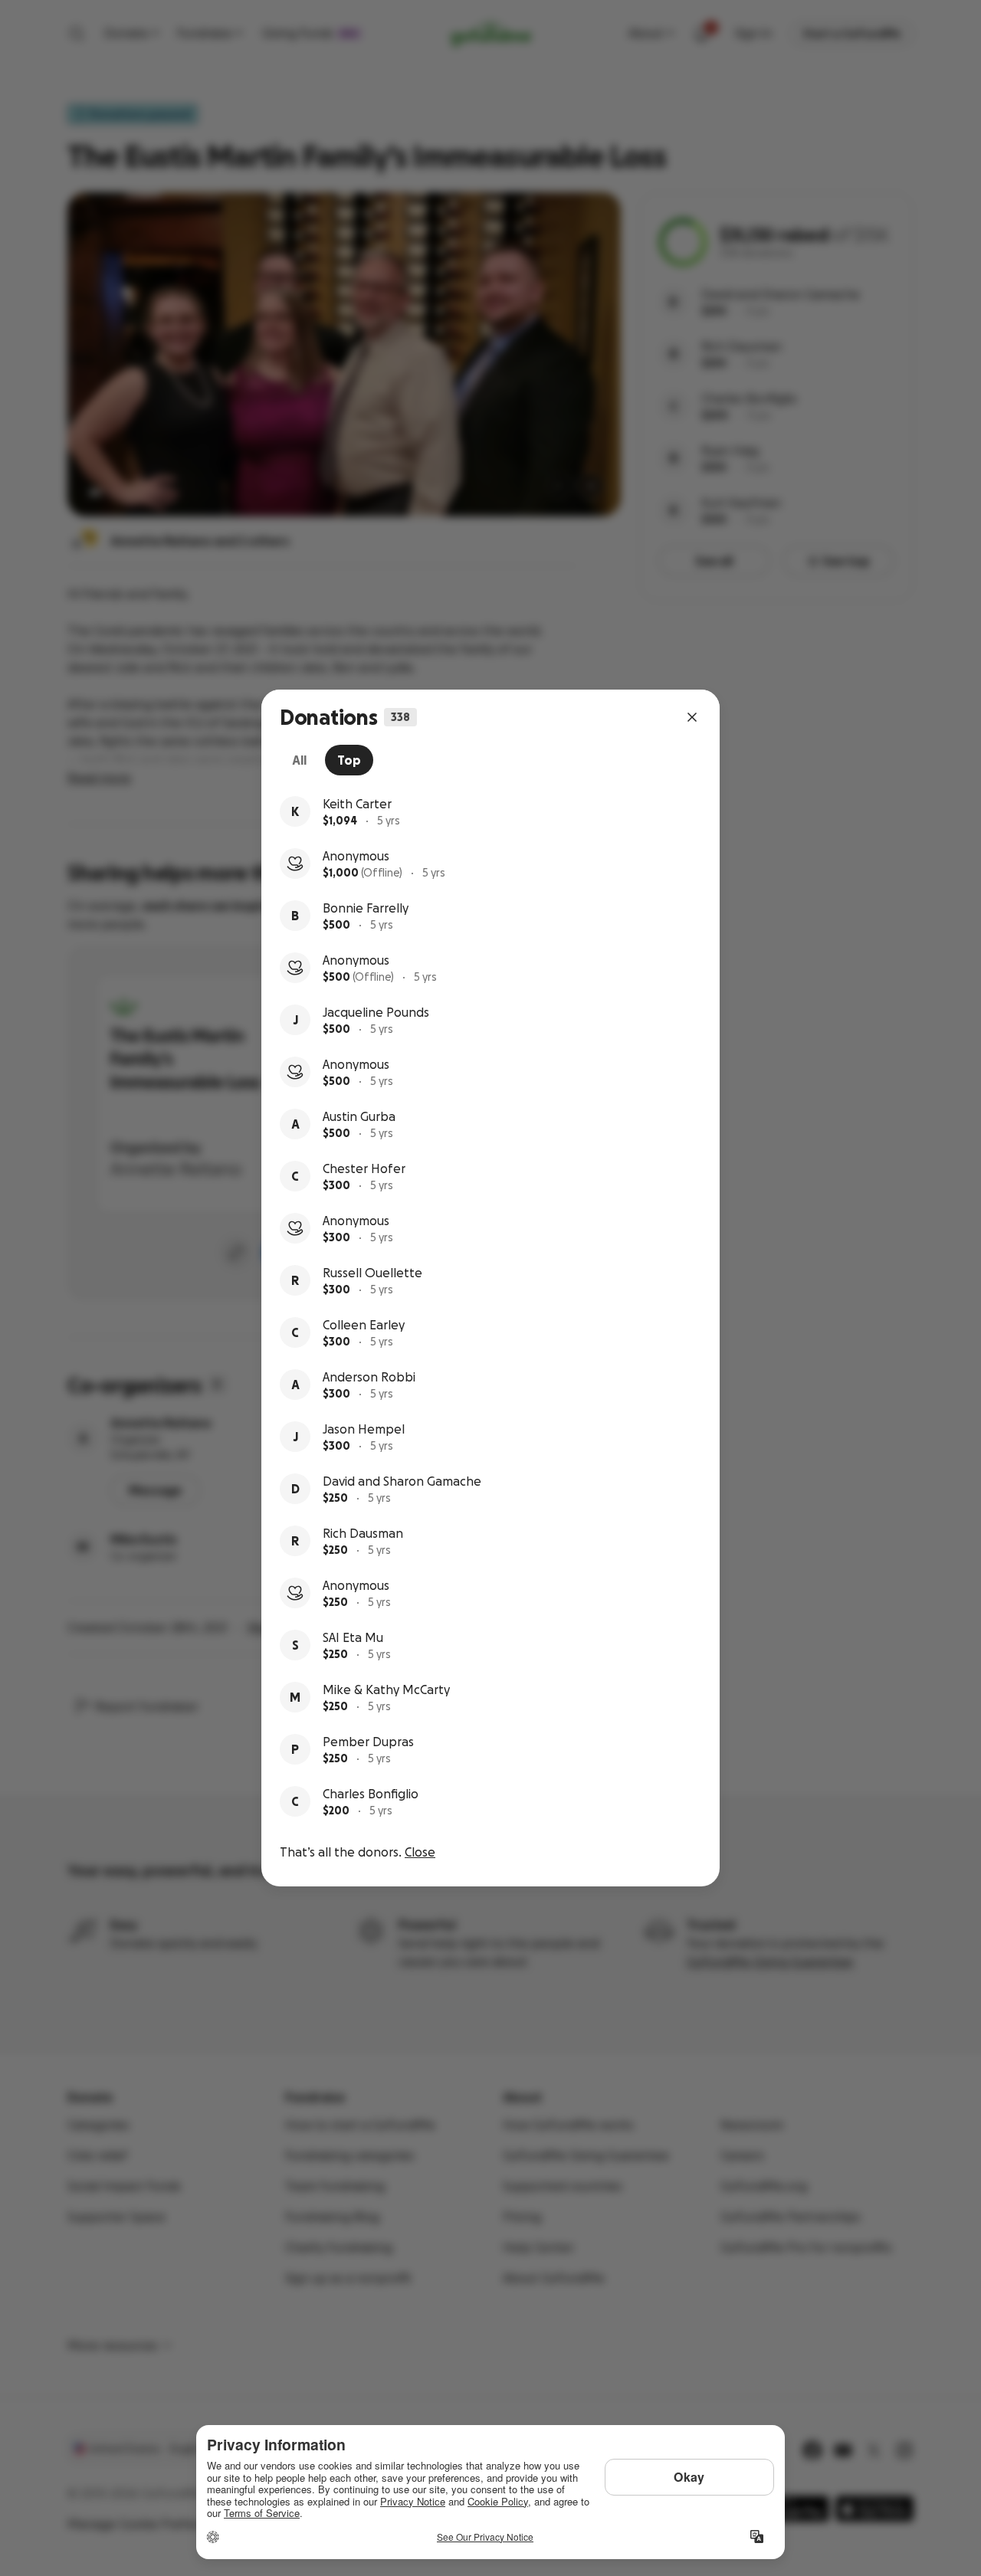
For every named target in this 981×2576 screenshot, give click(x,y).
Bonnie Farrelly (366, 908)
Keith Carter (357, 804)
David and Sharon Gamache (402, 1481)
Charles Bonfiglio (371, 1794)
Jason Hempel (364, 1429)
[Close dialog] (692, 717)
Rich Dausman (363, 1533)
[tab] (299, 760)
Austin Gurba (359, 1116)
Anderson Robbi (369, 1377)
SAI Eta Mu (353, 1637)
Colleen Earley (364, 1325)
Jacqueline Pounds (376, 1012)
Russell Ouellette (372, 1273)
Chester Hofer (364, 1168)
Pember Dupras (368, 1742)
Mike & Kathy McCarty (386, 1689)
